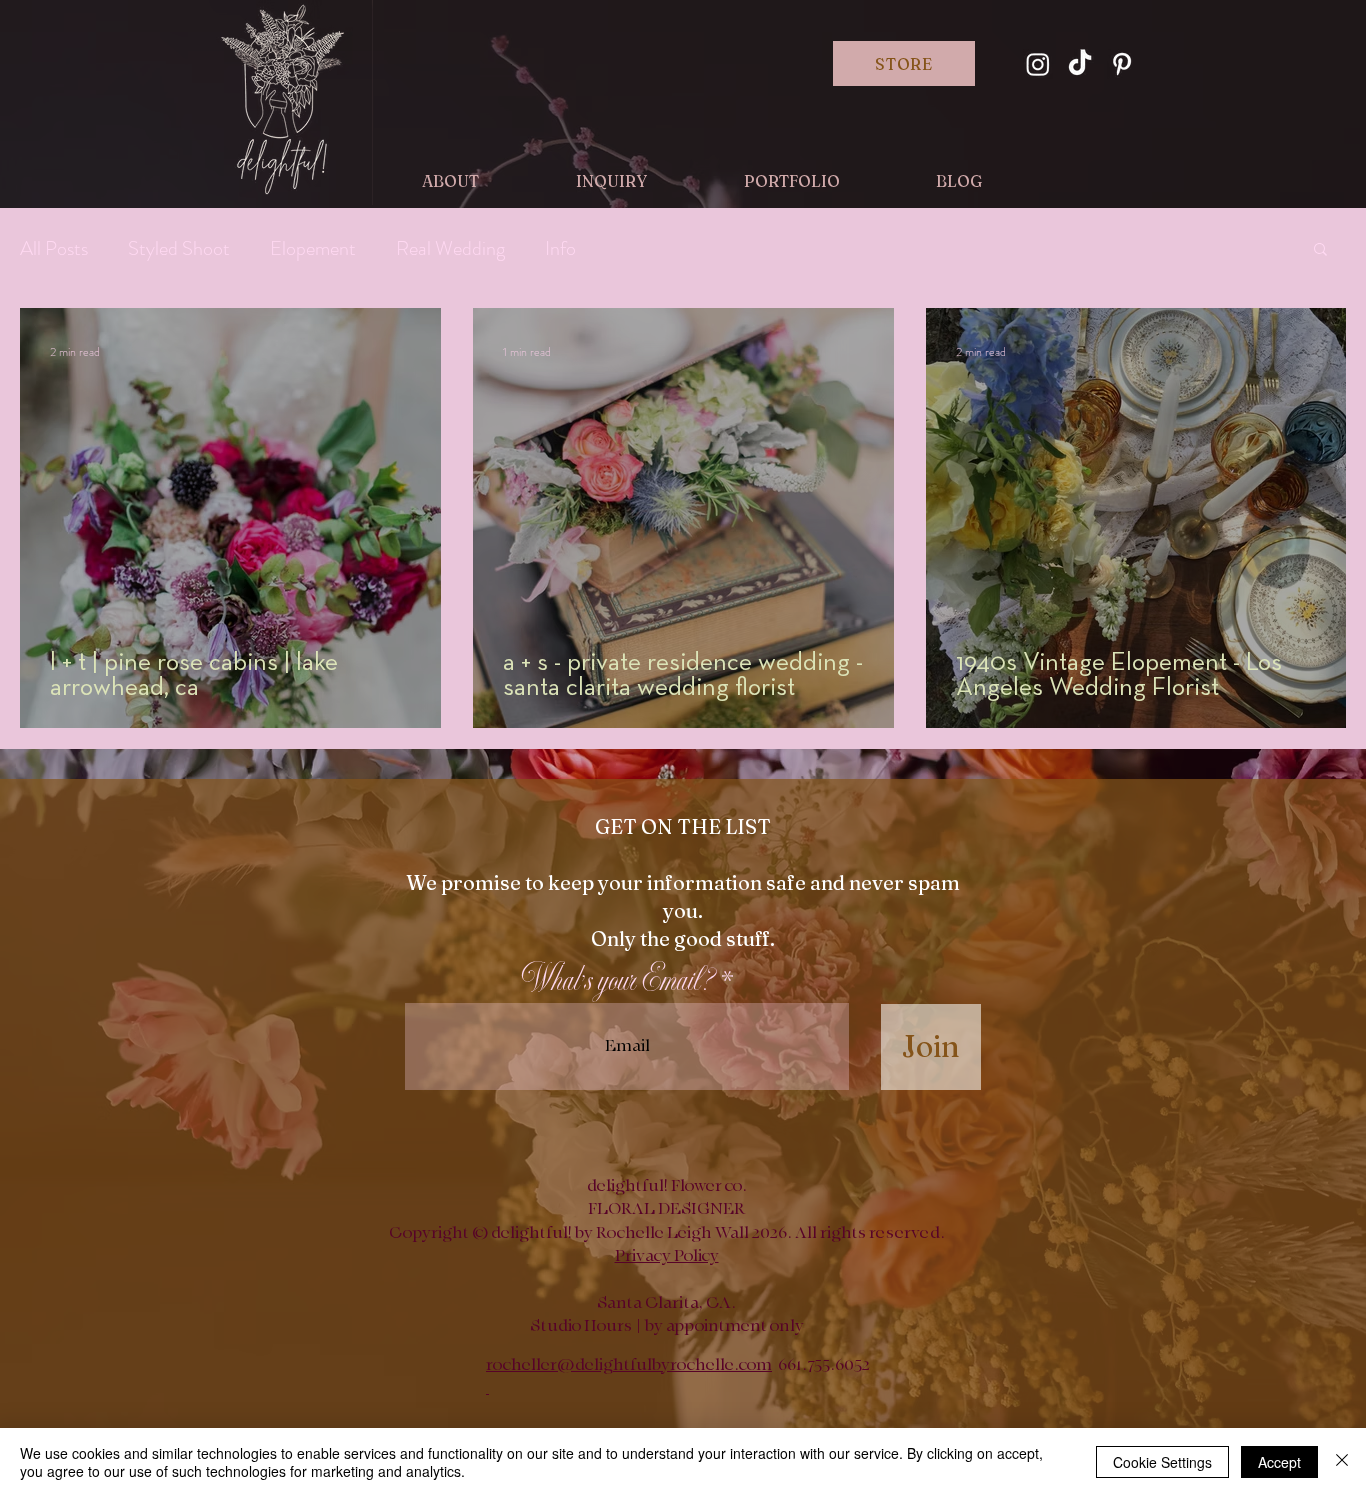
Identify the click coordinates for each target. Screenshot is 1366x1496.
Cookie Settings (1162, 1462)
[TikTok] (1080, 64)
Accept (1279, 1462)
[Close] (1342, 1462)
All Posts (54, 248)
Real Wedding (450, 248)
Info (560, 248)
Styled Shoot (179, 248)
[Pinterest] (1122, 64)
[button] (1320, 250)
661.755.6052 (824, 1365)
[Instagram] (1038, 64)
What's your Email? (618, 981)
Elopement (313, 248)
